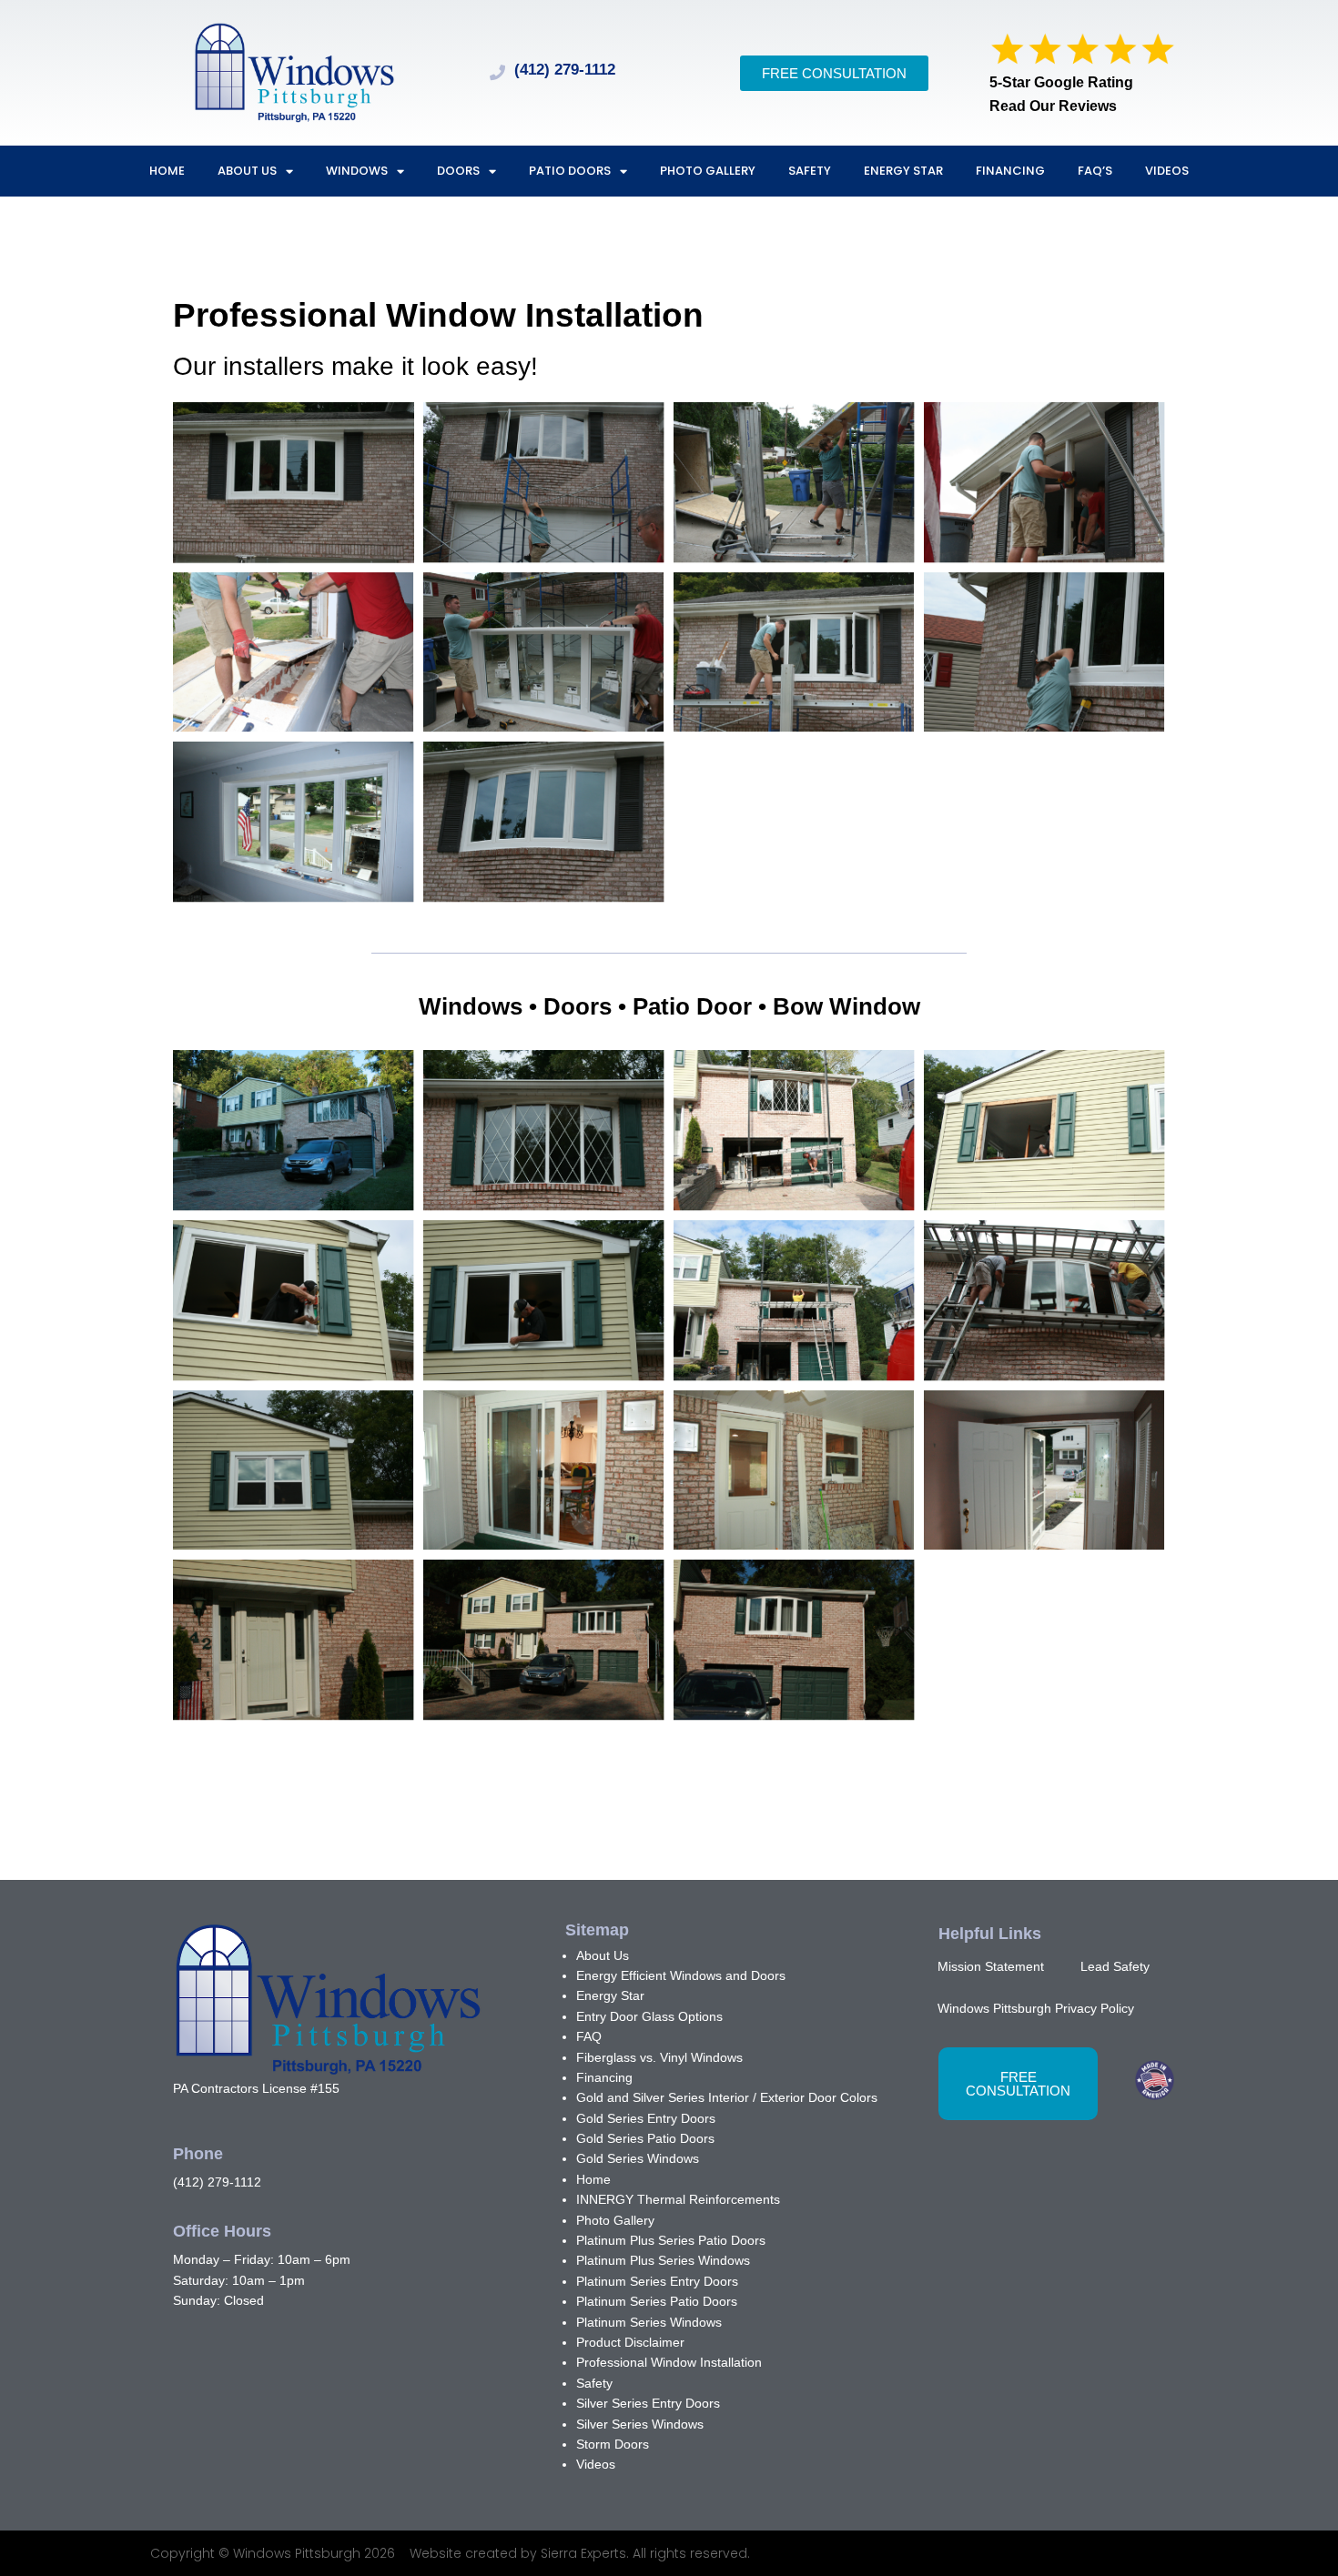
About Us (247, 171)
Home (167, 171)
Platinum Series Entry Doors (657, 2281)
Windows (357, 171)
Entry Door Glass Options (649, 2016)
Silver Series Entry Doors (648, 2403)
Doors (458, 171)
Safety (810, 171)
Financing (1010, 171)
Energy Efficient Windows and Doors (681, 1975)
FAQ (589, 2036)
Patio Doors (570, 171)
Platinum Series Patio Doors (657, 2301)
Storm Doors (613, 2444)
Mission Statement (991, 1966)
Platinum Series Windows (649, 2322)
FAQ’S (1095, 171)
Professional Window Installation (669, 2362)
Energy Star (903, 171)
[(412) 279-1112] (497, 72)
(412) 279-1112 (565, 70)
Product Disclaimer (630, 2342)
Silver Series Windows (640, 2424)
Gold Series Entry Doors (646, 2118)
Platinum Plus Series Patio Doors (671, 2240)
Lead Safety (1115, 1966)
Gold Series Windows (638, 2158)
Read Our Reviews (1053, 106)
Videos (1167, 171)
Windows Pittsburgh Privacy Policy (1036, 2008)
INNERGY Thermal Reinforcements (678, 2199)
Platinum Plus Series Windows (663, 2260)
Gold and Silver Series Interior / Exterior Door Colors (727, 2097)
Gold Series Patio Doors (645, 2138)
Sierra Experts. (587, 2553)
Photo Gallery (708, 171)
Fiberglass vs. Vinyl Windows (659, 2057)
